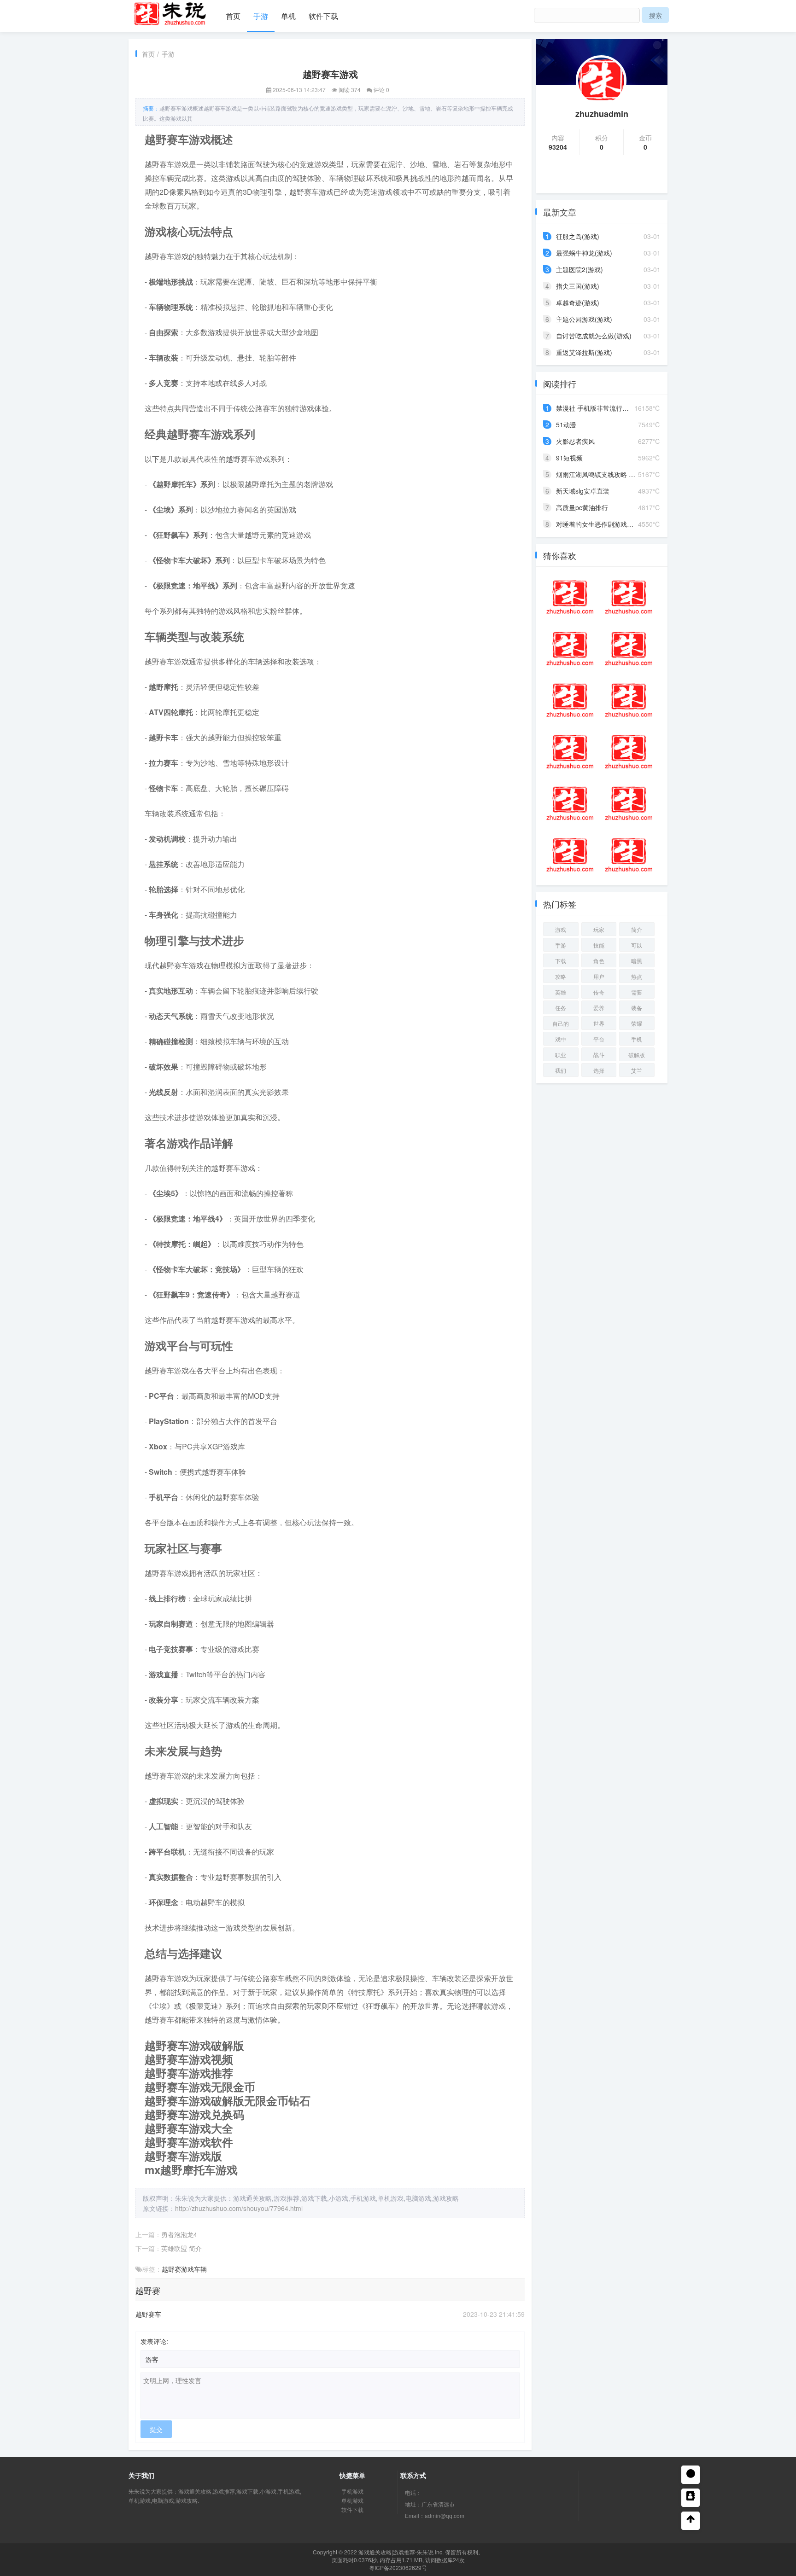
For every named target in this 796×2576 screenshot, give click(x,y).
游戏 (187, 2269)
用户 (599, 976)
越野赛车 (148, 2314)
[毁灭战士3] (570, 597)
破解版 (637, 1055)
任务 (561, 1008)
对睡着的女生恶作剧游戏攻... (597, 524)
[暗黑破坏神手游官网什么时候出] (570, 803)
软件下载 (323, 16)
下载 (561, 961)
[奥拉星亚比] (570, 752)
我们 (561, 1070)
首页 (233, 16)
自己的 (561, 1023)
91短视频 (569, 458)
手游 (261, 16)
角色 (599, 961)
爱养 (599, 1008)
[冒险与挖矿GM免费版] (629, 855)
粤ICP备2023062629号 (398, 2567)
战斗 (599, 1055)
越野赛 (171, 2269)
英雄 (561, 992)
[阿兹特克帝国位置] (629, 597)
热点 (637, 976)
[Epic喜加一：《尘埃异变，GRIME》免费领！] (629, 700)
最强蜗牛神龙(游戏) (584, 253)
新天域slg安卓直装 (583, 491)
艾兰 (637, 1070)
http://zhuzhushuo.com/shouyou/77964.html (239, 2208)
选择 (599, 1070)
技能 (599, 945)
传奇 (599, 992)
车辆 (200, 2269)
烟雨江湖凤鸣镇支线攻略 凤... (598, 474)
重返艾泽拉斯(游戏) (584, 352)
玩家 (599, 929)
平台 (599, 1039)
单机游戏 (352, 2500)
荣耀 (637, 1023)
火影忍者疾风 (575, 441)
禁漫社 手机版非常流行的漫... (598, 408)
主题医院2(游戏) (579, 269)
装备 (637, 1008)
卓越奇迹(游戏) (578, 302)
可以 (637, 945)
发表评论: (154, 2341)
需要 (637, 992)
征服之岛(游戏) (578, 236)
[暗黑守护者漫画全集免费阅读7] (629, 649)
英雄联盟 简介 (181, 2248)
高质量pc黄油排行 (582, 507)
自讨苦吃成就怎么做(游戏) (594, 336)
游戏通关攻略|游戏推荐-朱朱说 (396, 2552)
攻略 (561, 976)
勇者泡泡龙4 (179, 2234)
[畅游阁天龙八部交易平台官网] (570, 700)
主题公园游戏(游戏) (584, 319)
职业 (561, 1055)
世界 (599, 1023)
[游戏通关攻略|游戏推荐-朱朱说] (170, 12)
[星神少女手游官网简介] (570, 855)
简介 (637, 929)
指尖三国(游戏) (578, 286)
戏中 (561, 1039)
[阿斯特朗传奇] (570, 649)
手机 (637, 1039)
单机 (288, 16)
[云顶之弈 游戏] (629, 803)
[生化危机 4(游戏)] (629, 752)
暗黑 (637, 961)
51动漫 (566, 424)
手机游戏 (352, 2491)
